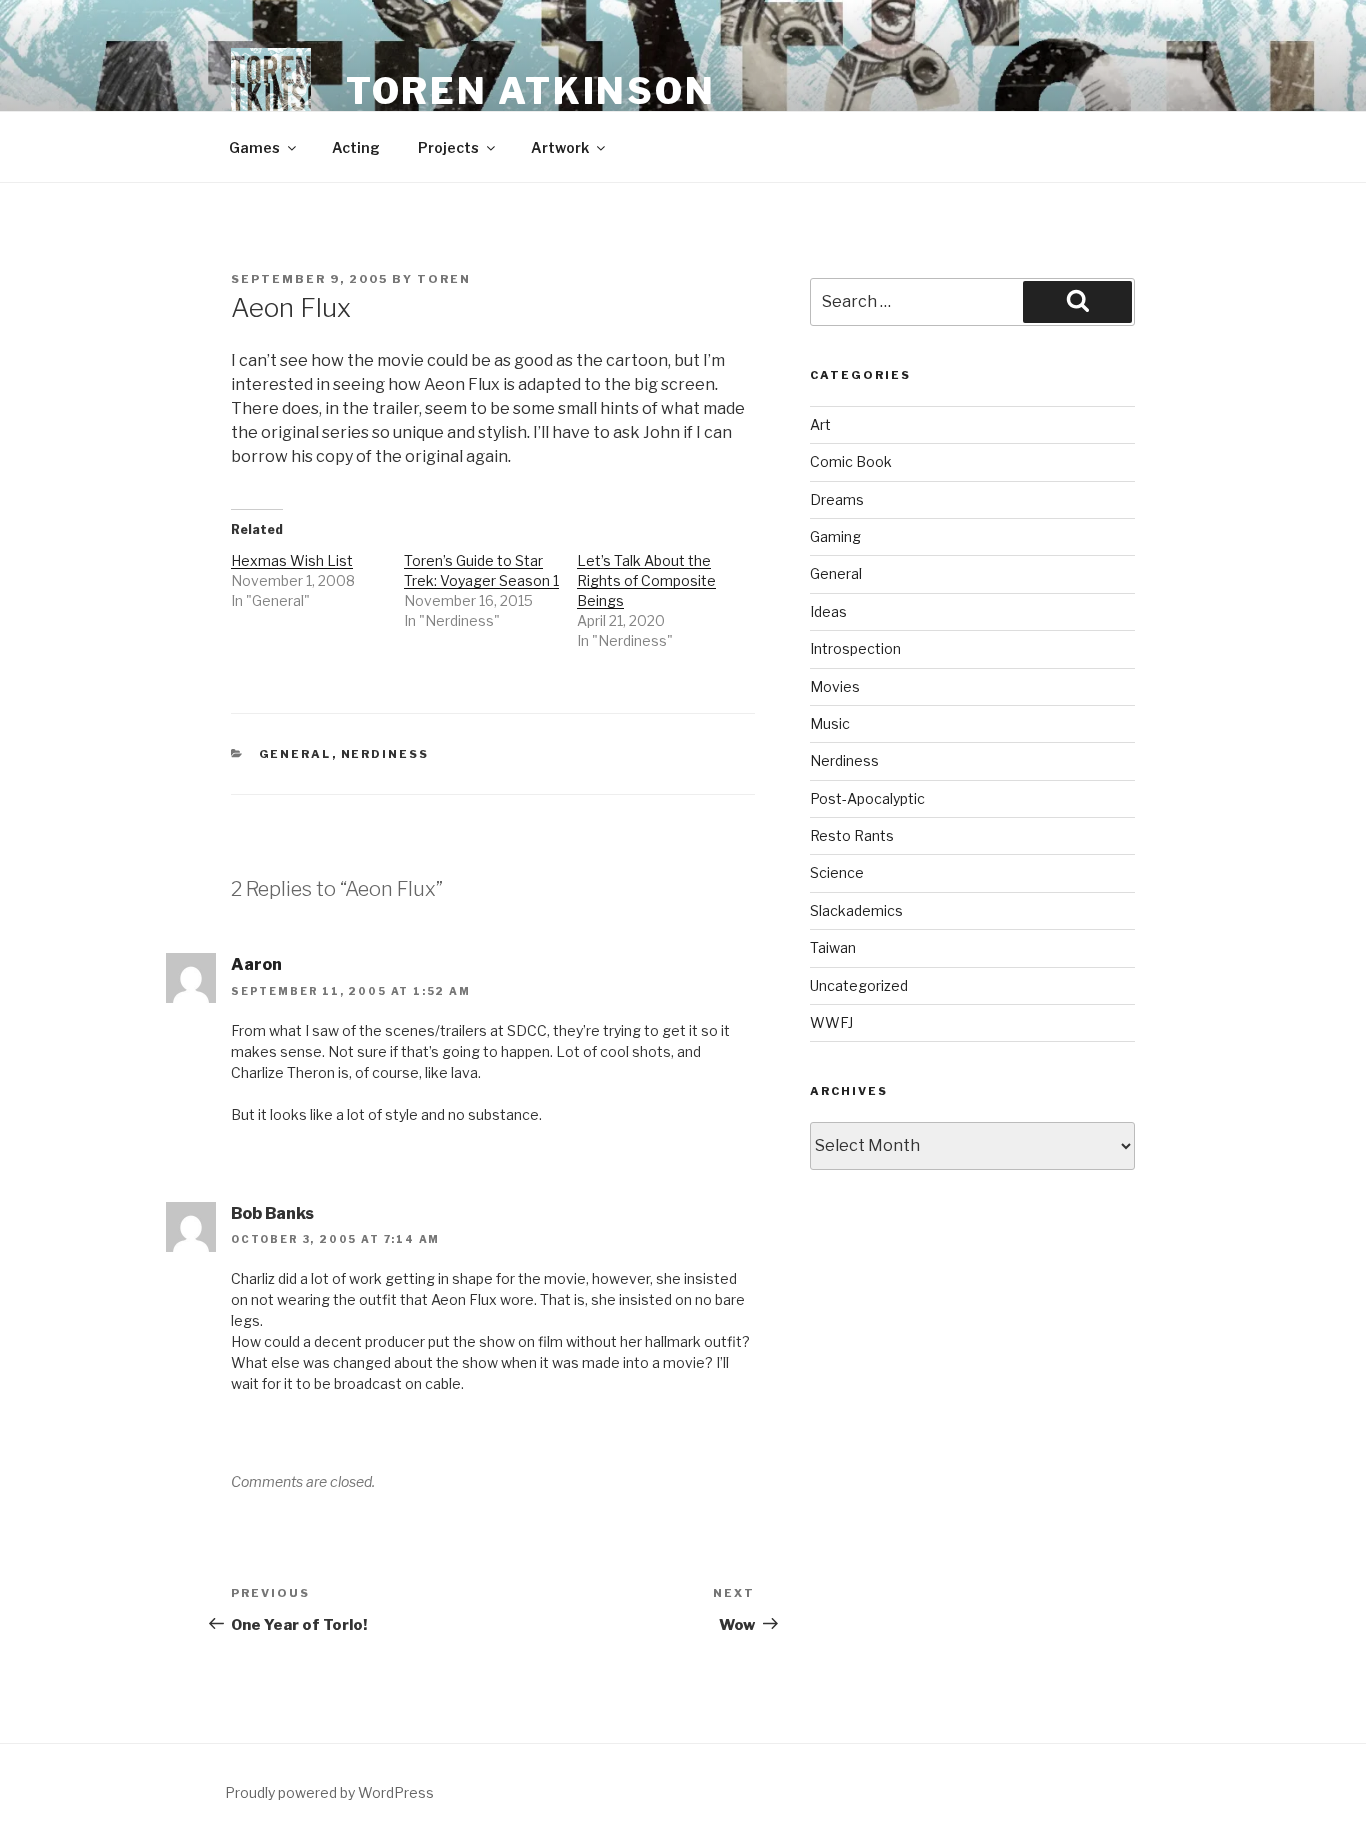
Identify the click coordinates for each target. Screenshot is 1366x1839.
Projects (448, 147)
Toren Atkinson (531, 91)
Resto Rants (852, 835)
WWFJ (831, 1022)
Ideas (828, 611)
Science (837, 872)
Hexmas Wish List (292, 560)
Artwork (560, 147)
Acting (356, 147)
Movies (835, 686)
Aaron (256, 964)
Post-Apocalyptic (867, 798)
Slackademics (856, 910)
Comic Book (851, 461)
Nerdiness (385, 754)
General (295, 754)
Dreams (837, 499)
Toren (444, 279)
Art (820, 424)
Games (254, 147)
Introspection (855, 648)
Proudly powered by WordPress (329, 1792)
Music (830, 723)
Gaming (835, 536)
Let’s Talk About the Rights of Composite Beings (646, 580)
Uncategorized (859, 985)
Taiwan (833, 947)
